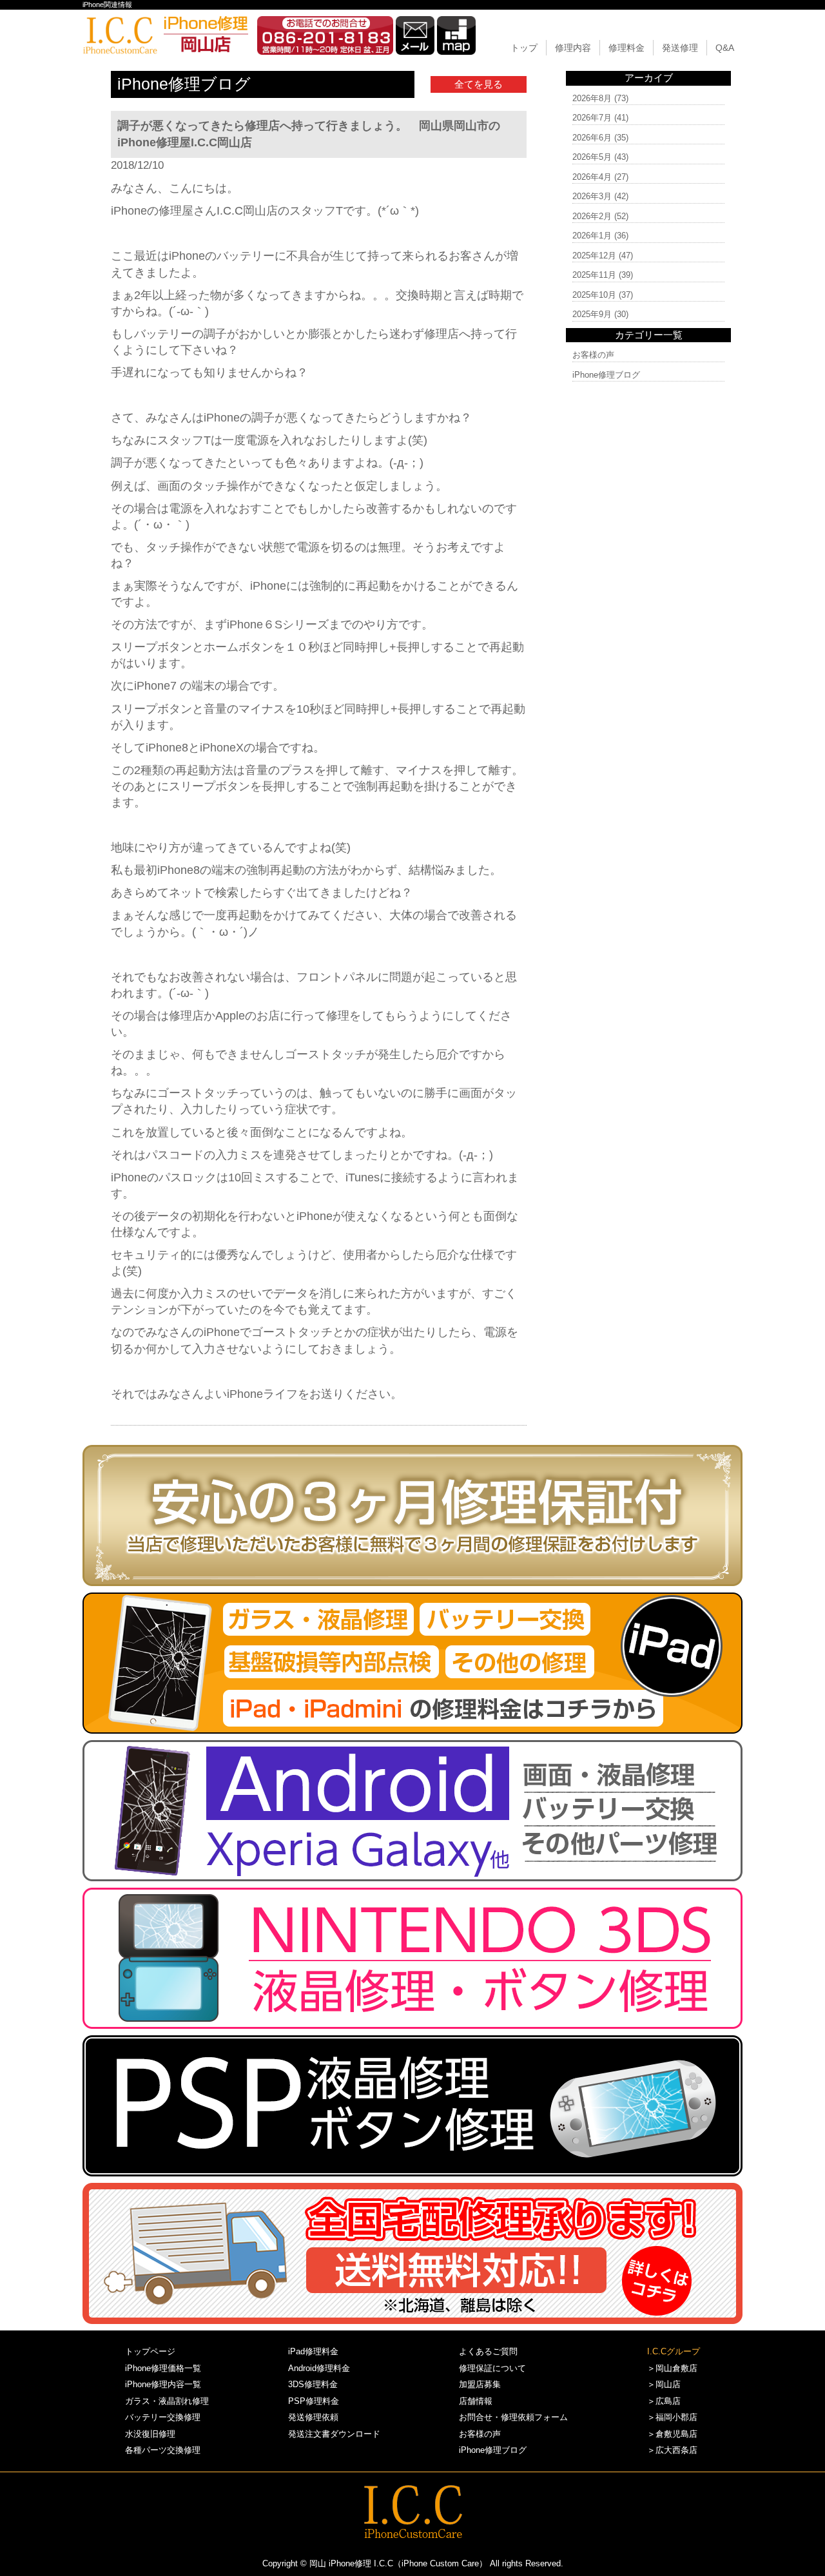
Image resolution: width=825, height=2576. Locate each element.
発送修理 (680, 48)
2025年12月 (594, 256)
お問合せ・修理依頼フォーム (513, 2417)
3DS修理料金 (313, 2384)
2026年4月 (592, 177)
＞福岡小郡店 (672, 2417)
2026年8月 (592, 98)
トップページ (150, 2351)
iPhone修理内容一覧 (163, 2384)
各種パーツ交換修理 (163, 2450)
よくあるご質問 (488, 2351)
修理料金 (626, 48)
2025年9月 (592, 314)
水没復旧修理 (150, 2434)
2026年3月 (592, 196)
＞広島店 (664, 2401)
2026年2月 (592, 216)
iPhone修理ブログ (606, 375)
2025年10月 (594, 295)
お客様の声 (593, 355)
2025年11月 (594, 275)
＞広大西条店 (672, 2450)
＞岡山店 (664, 2384)
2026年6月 (592, 138)
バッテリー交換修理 (163, 2417)
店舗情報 (476, 2401)
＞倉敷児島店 (672, 2434)
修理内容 (573, 48)
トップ (524, 48)
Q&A (725, 48)
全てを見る (479, 84)
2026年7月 (592, 118)
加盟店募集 (480, 2384)
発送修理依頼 (313, 2417)
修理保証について (492, 2368)
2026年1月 (592, 236)
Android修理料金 (319, 2368)
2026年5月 (592, 157)
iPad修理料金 (313, 2351)
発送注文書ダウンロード (334, 2434)
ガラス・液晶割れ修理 (167, 2401)
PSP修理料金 (314, 2401)
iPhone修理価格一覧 (163, 2368)
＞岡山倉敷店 (672, 2368)
